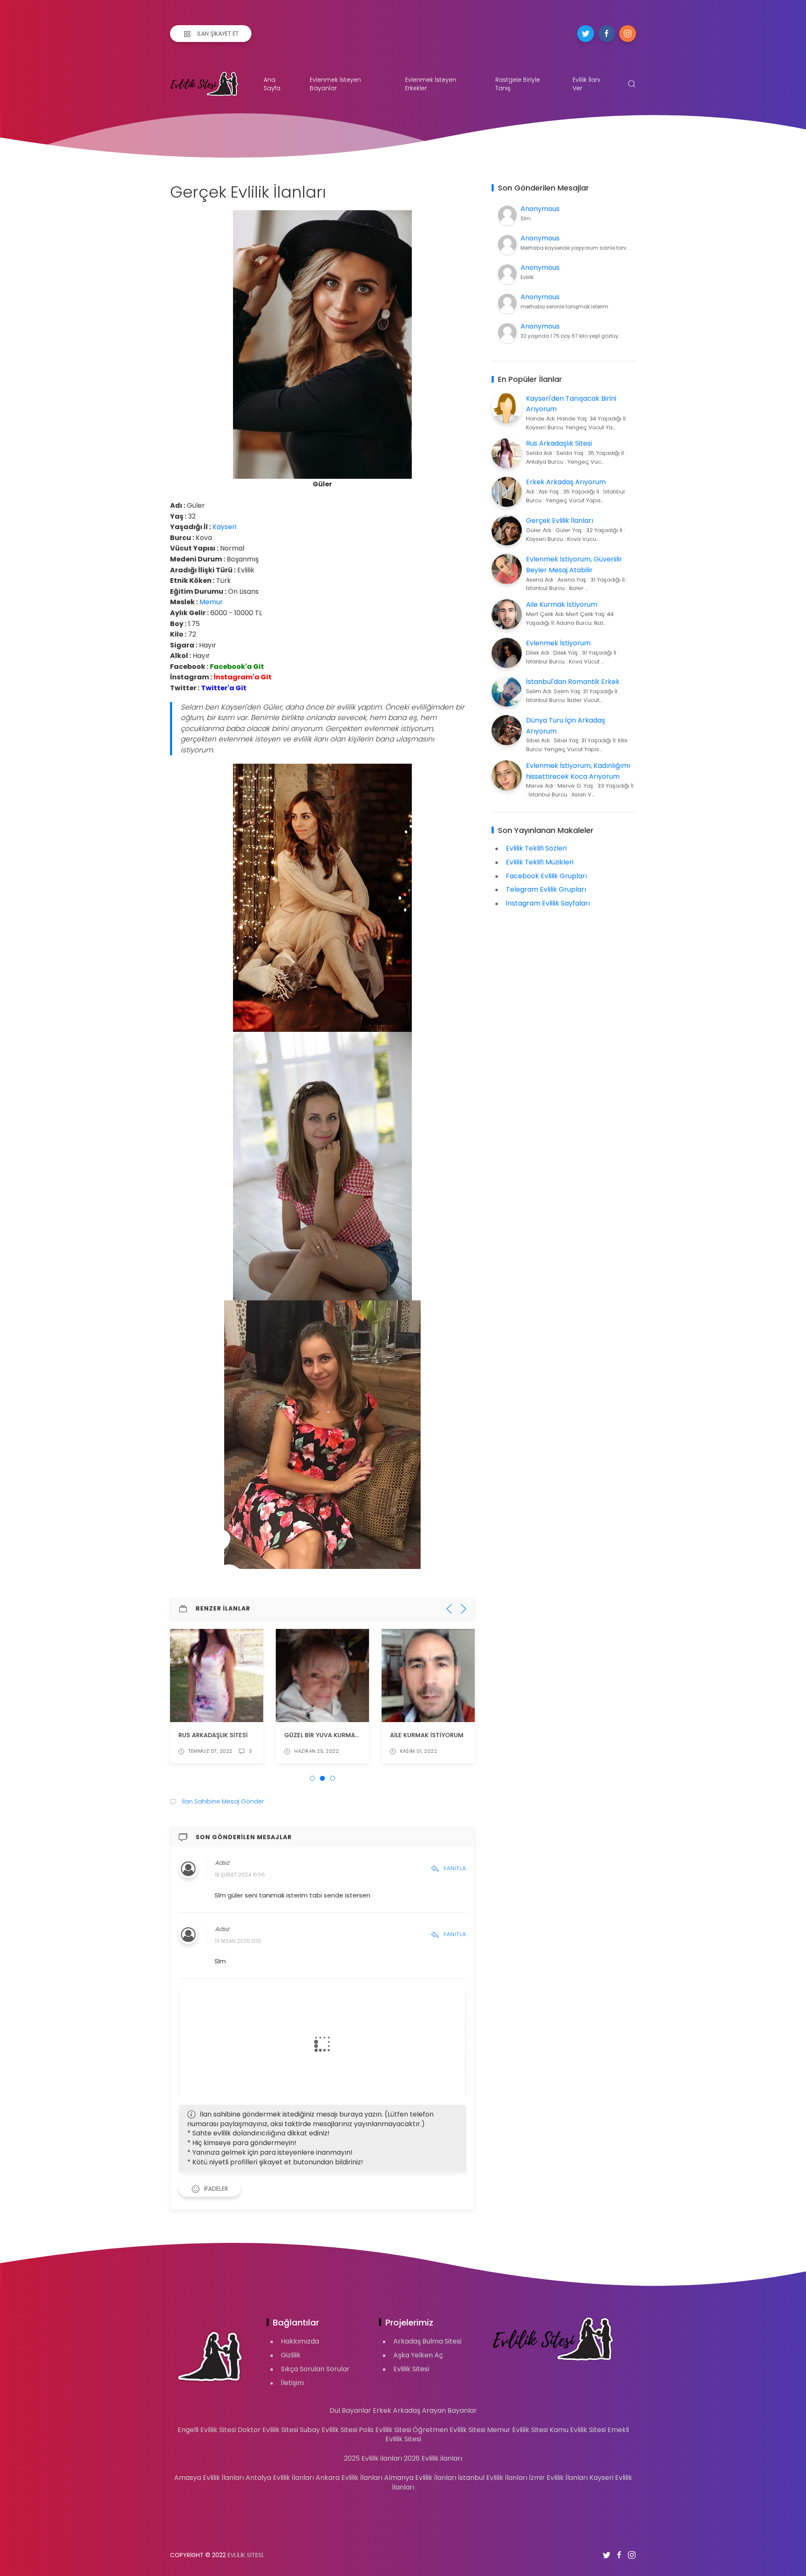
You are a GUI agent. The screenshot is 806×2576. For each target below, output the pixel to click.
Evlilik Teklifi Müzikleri (540, 862)
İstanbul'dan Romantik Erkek (573, 682)
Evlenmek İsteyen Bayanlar (335, 84)
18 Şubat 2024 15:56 (240, 1875)
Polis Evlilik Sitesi (385, 2430)
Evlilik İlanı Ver (586, 84)
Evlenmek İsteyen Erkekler (431, 84)
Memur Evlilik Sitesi (517, 2430)
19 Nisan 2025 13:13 (238, 1941)
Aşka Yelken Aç (418, 2355)
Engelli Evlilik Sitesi (207, 2430)
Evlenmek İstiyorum (558, 643)
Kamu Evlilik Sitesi (578, 2430)
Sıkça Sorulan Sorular (315, 2369)
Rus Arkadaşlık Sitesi (213, 1735)
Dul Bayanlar (350, 2410)
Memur (211, 602)
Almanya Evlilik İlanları (420, 2478)
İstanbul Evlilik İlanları (493, 2478)
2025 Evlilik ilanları (373, 2458)
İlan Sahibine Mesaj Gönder (222, 1801)
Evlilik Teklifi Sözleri (536, 848)
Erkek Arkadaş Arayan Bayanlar (425, 2410)
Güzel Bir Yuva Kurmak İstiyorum (339, 1735)
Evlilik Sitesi (411, 2369)
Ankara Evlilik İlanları (349, 2478)
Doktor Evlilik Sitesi (268, 2430)
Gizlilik (291, 2355)
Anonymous (540, 209)
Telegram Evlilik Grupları (546, 889)
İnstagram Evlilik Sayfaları (548, 903)
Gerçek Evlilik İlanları (560, 521)
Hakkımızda (300, 2341)
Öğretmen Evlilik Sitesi (449, 2430)
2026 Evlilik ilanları (433, 2458)
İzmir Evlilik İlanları (558, 2478)
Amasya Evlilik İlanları (209, 2478)
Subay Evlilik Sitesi (328, 2430)
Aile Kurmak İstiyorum (427, 1735)
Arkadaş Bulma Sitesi (427, 2341)
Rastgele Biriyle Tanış (518, 84)
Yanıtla (455, 1868)
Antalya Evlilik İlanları (280, 2478)
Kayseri (224, 527)
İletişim (292, 2383)
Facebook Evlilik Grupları (546, 876)
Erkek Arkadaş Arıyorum (566, 482)
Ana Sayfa (272, 84)
